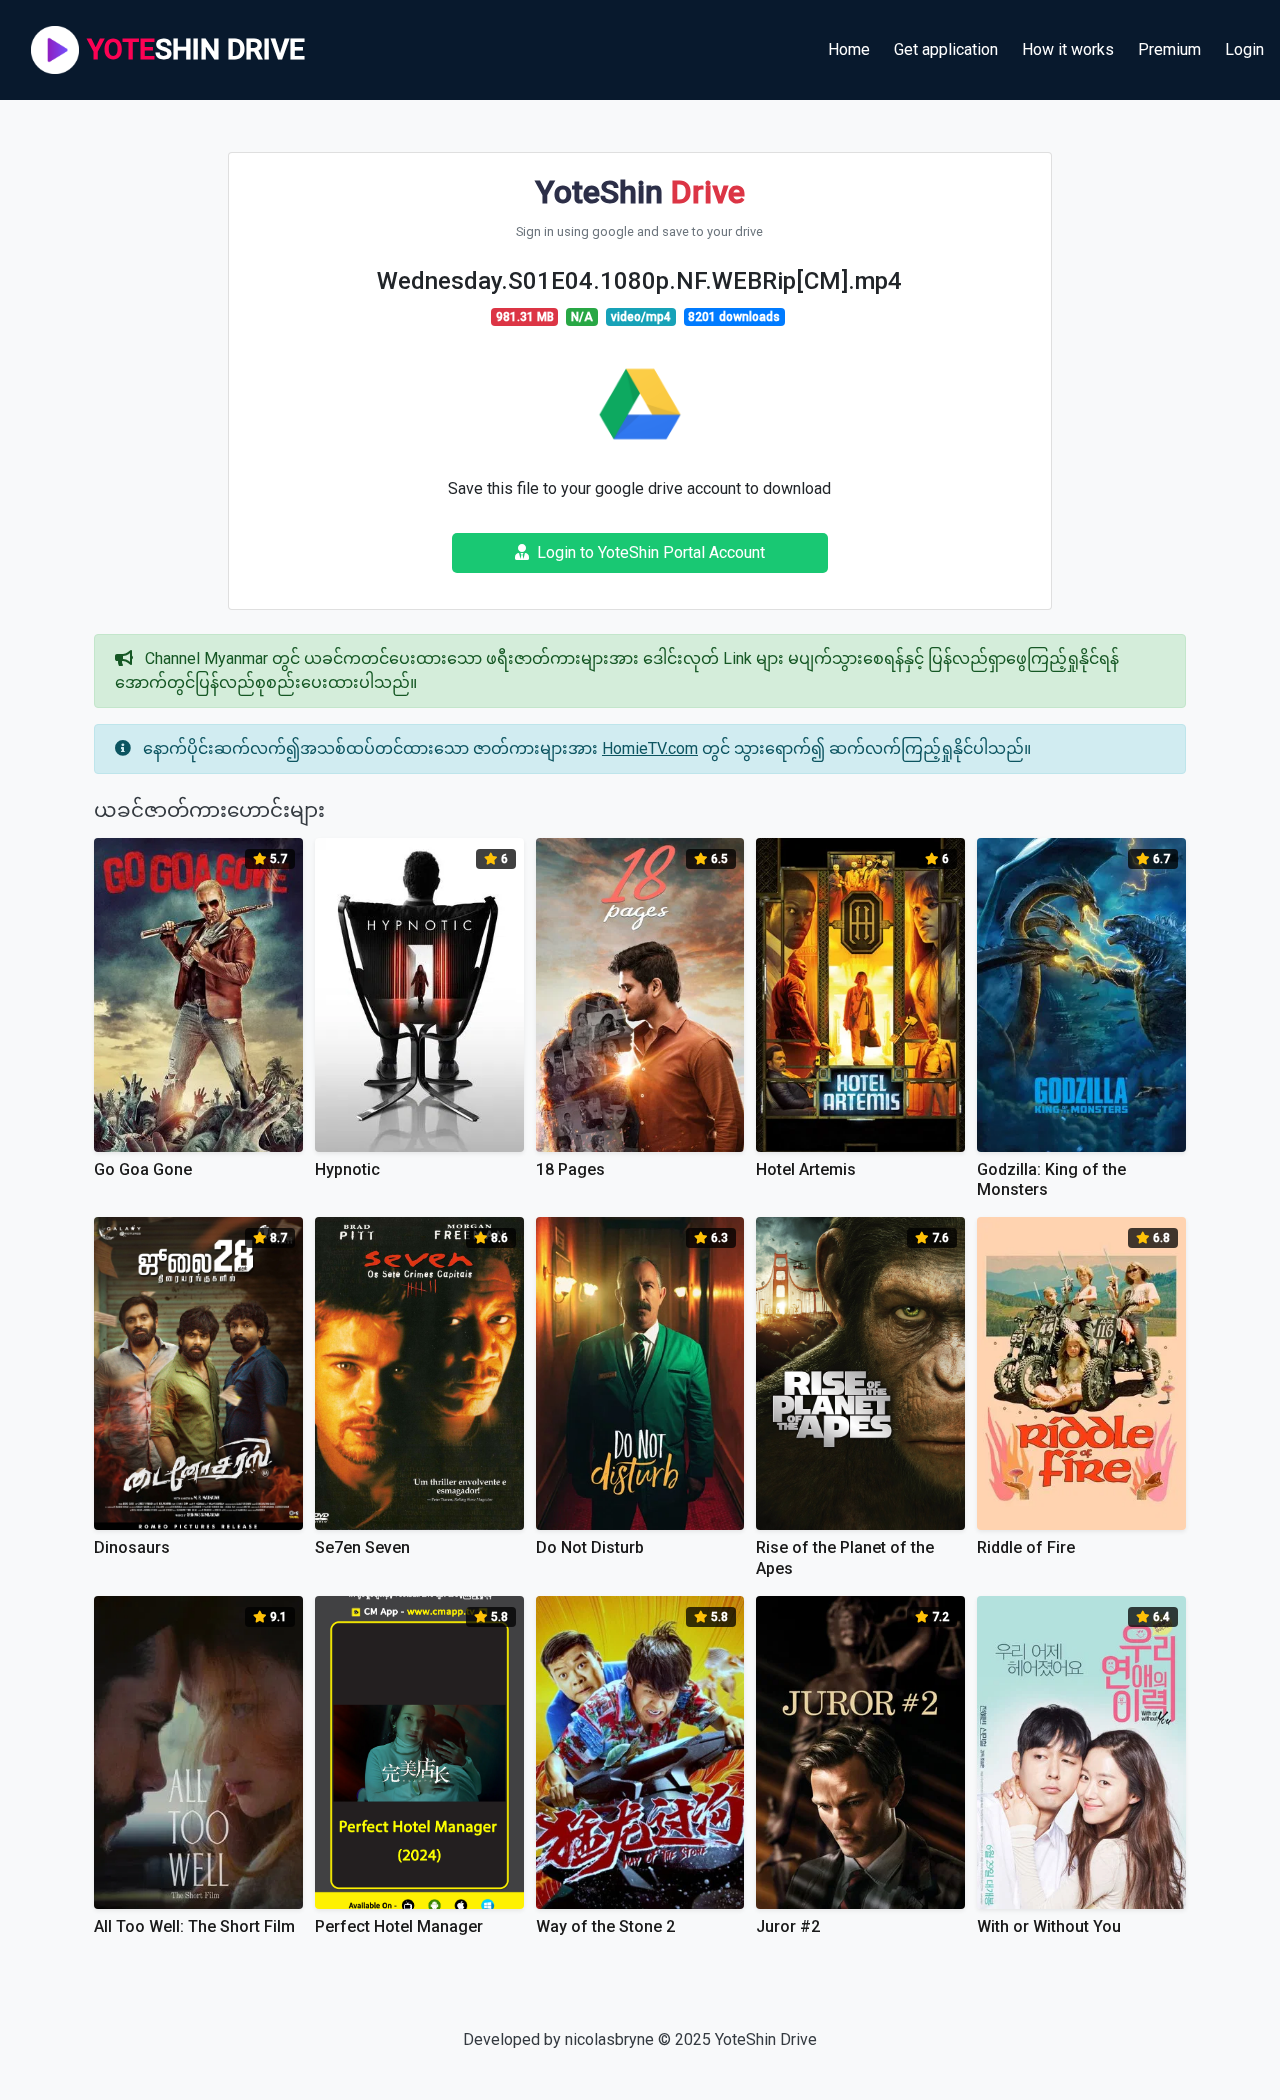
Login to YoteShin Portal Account (651, 552)
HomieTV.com (650, 748)
